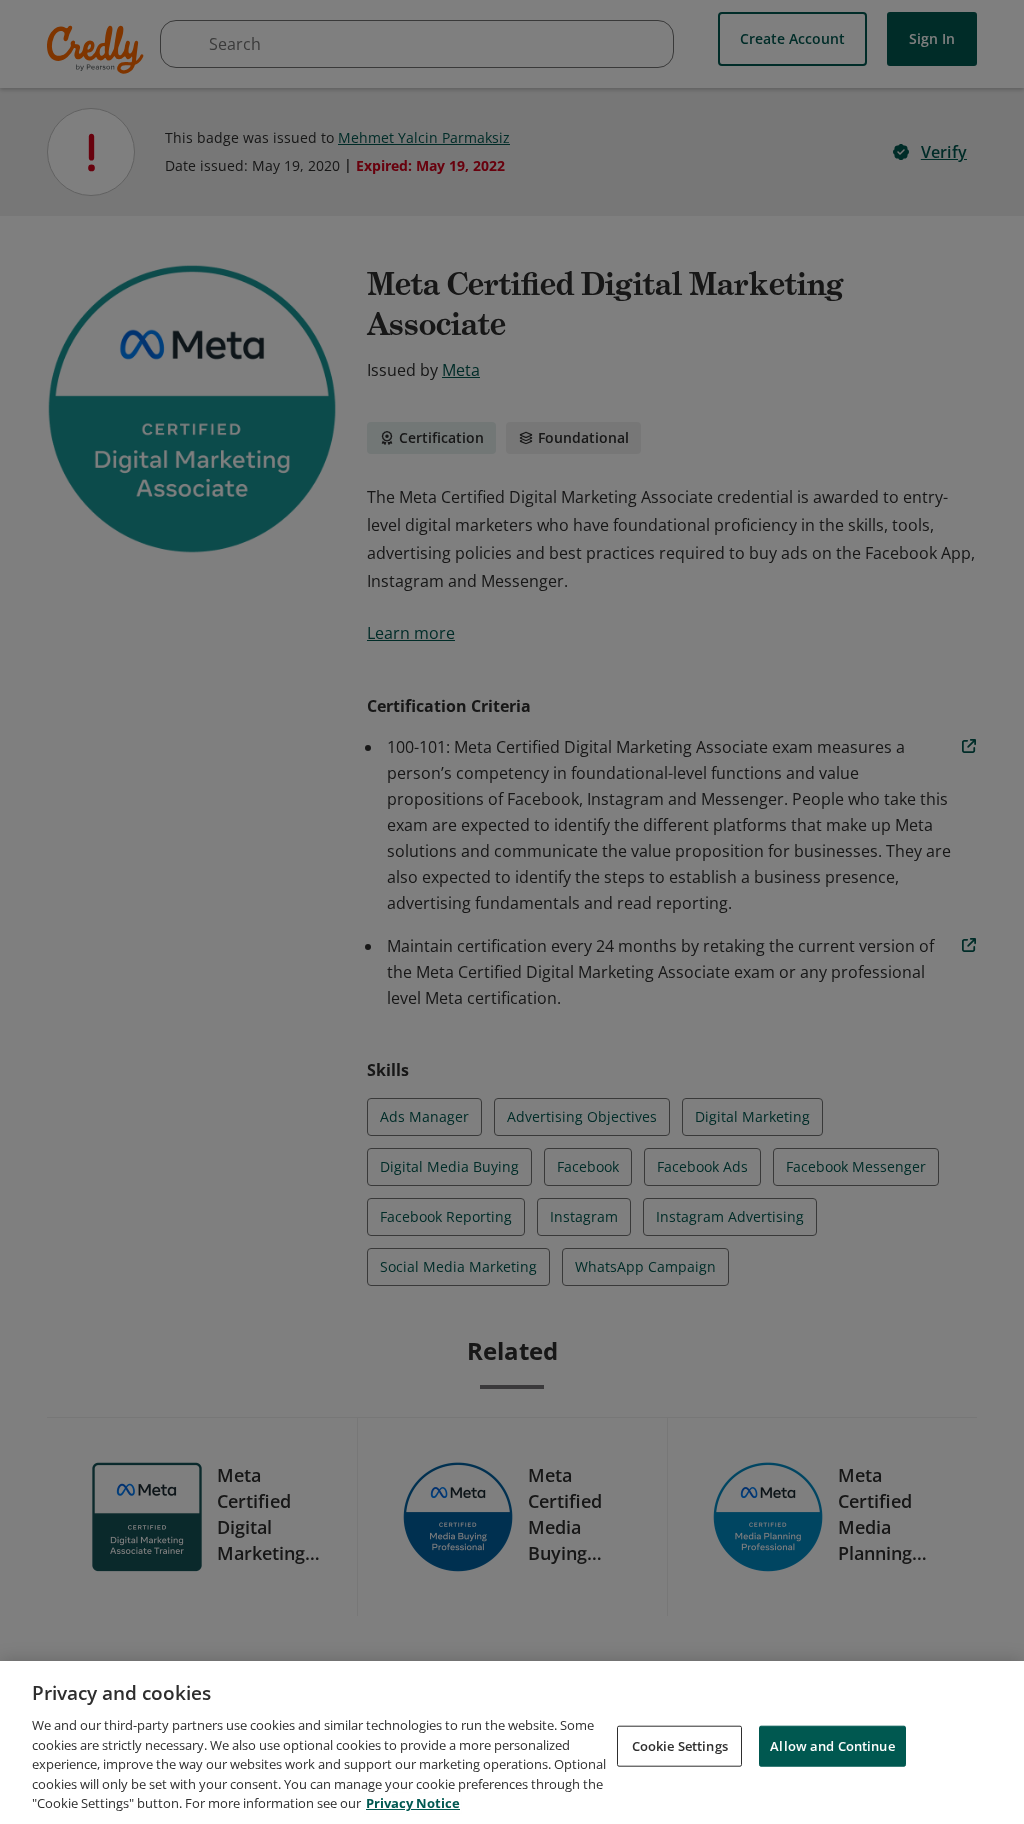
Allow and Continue (832, 1745)
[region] (512, 1742)
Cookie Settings (680, 1745)
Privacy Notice (413, 1803)
